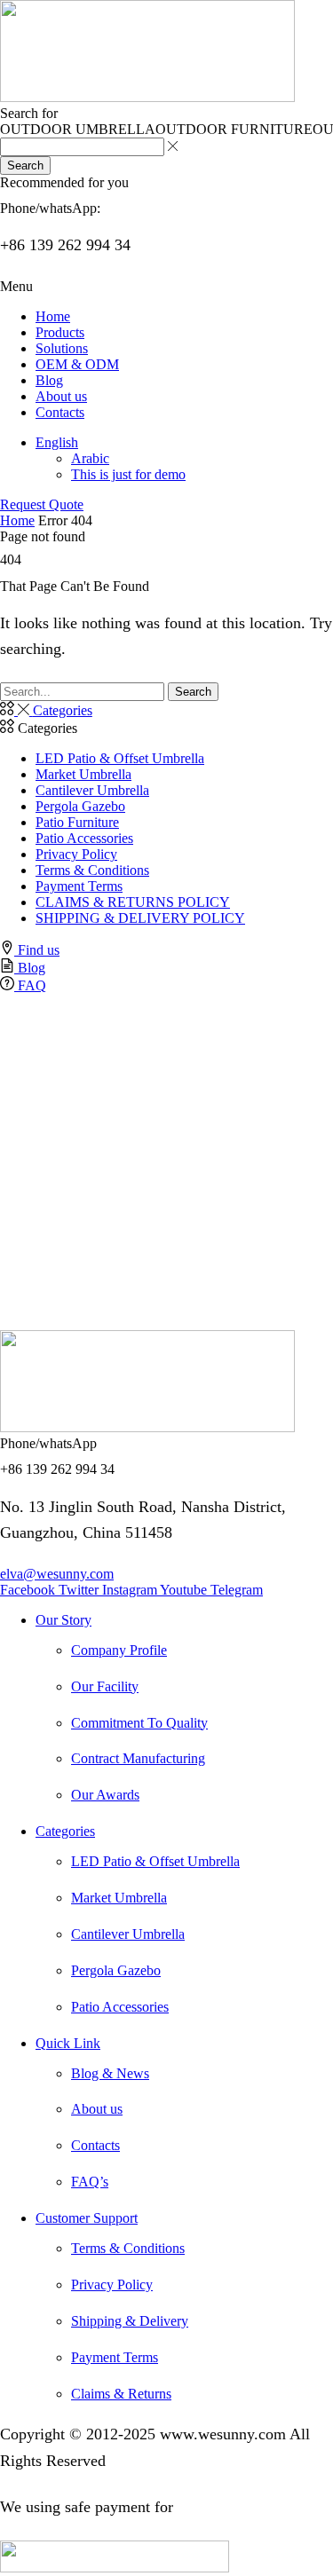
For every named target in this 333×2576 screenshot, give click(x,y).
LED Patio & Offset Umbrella (120, 758)
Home (17, 520)
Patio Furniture (77, 822)
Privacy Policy (76, 854)
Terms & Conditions (92, 870)
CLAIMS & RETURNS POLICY (133, 902)
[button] (16, 286)
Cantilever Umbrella (92, 790)
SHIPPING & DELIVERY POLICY (140, 918)
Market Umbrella (83, 774)
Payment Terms (79, 886)
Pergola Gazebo (80, 806)
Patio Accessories (84, 838)
